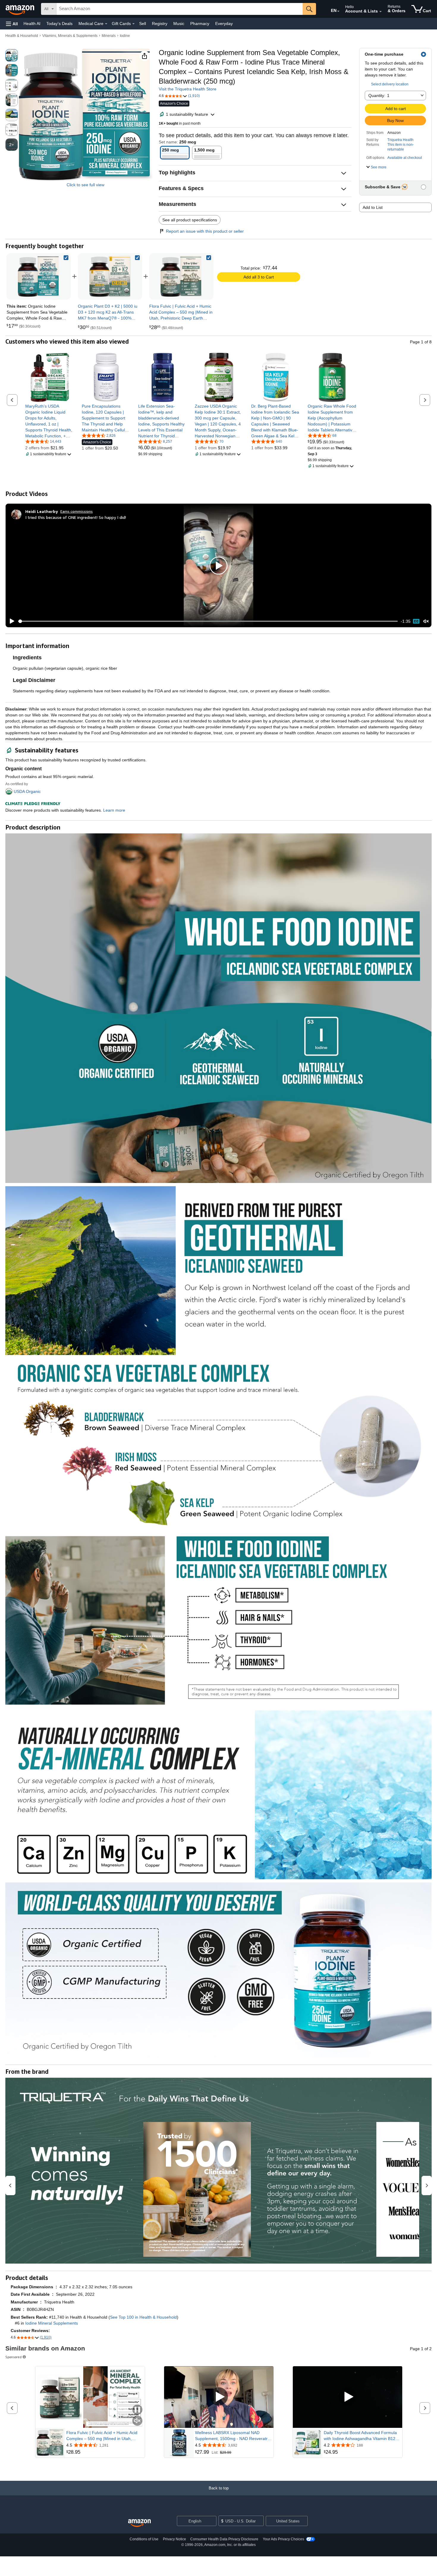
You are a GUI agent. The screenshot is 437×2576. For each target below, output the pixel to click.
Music (179, 24)
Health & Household (22, 36)
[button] (12, 24)
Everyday (224, 24)
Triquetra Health (400, 140)
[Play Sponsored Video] (219, 2397)
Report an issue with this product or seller (205, 231)
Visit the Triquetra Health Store (188, 89)
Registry (160, 24)
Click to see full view (85, 185)
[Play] (10, 621)
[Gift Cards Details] (133, 24)
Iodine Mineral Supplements (52, 2323)
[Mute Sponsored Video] (137, 2421)
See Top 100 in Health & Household (143, 2317)
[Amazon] (21, 9)
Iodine (125, 36)
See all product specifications (190, 220)
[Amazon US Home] (139, 2523)
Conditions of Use (144, 2539)
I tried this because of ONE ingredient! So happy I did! (76, 517)
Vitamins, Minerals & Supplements (70, 36)
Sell (143, 24)
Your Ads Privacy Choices (283, 2539)
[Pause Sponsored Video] (137, 2410)
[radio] (12, 55)
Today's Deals (59, 24)
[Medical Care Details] (106, 24)
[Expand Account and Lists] (381, 12)
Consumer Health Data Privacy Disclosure (224, 2539)
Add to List (373, 207)
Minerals (109, 36)
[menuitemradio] (416, 621)
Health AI (32, 24)
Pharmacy (200, 24)
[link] (110, 276)
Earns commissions (77, 511)
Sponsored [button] (14, 2357)
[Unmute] (426, 621)
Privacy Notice (175, 2539)
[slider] (208, 621)
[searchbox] (180, 9)
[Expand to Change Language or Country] (338, 11)
